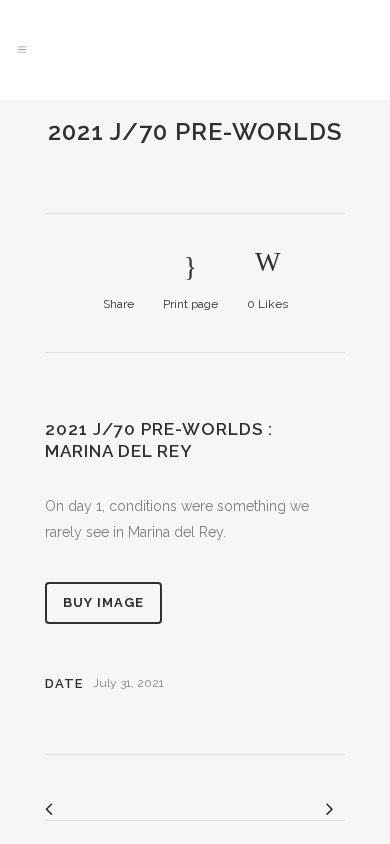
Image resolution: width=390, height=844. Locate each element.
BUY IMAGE (103, 602)
